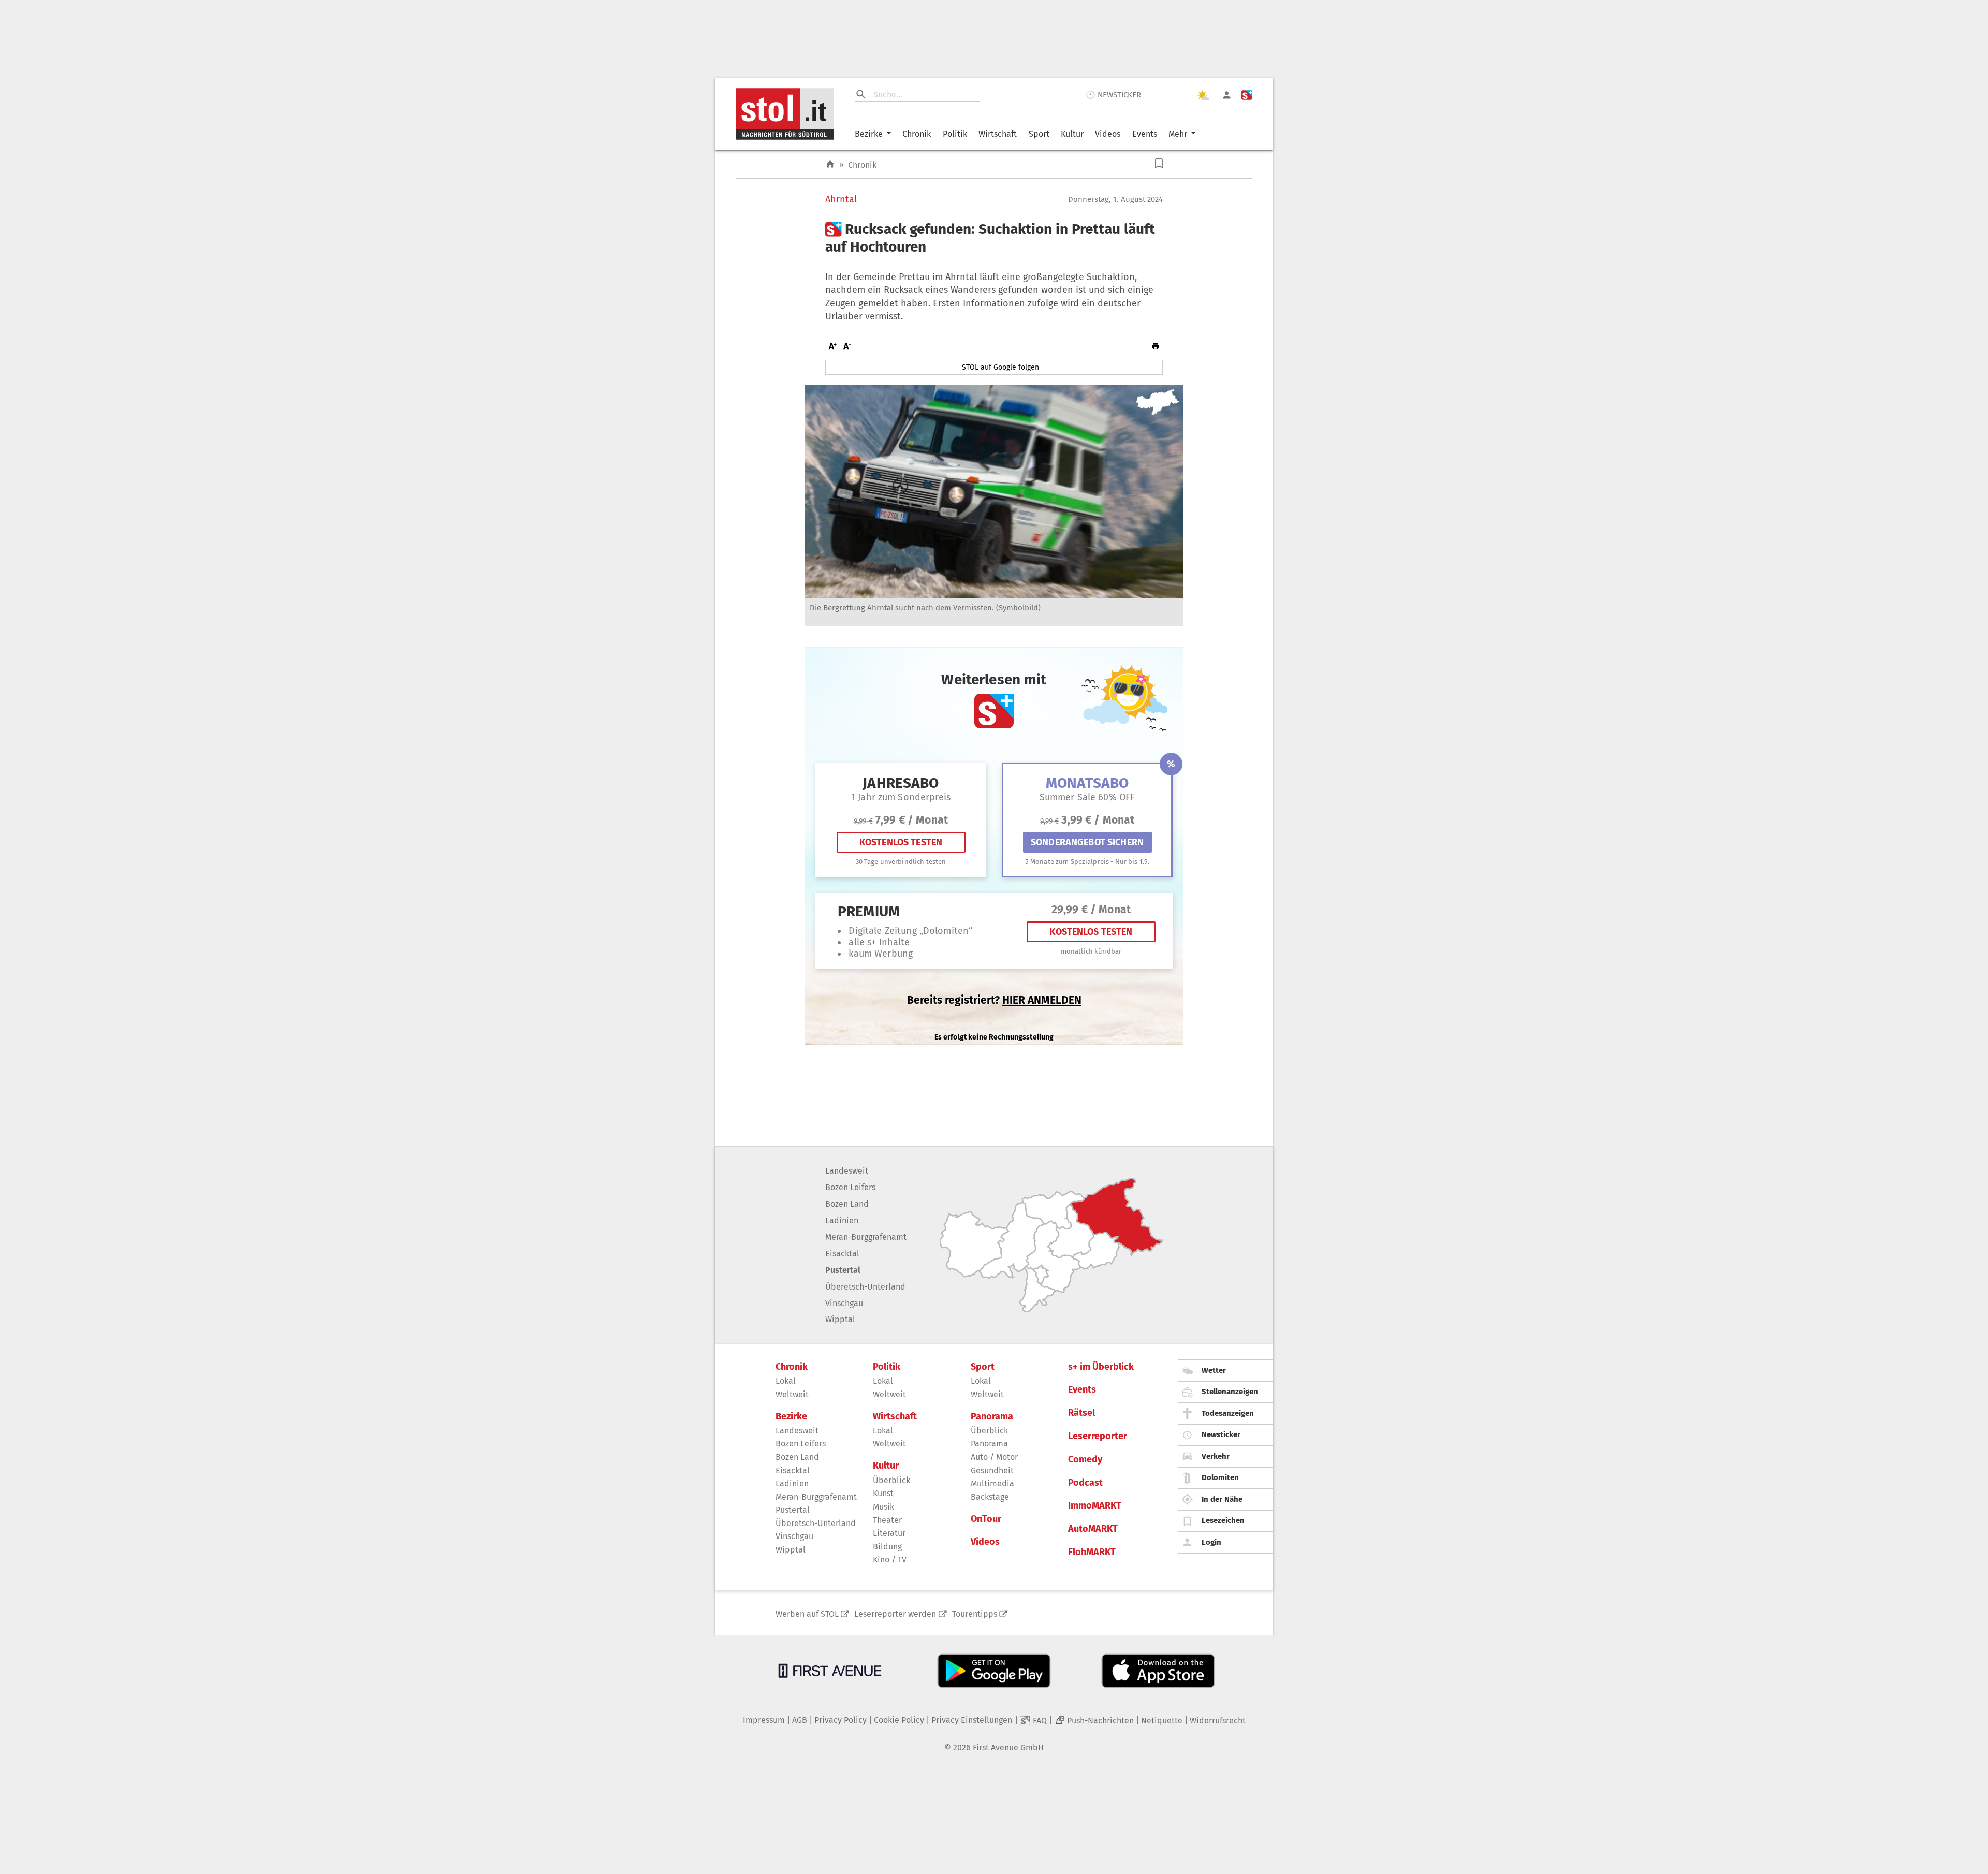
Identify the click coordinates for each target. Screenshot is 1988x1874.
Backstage (990, 1497)
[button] (1159, 163)
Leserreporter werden (895, 1614)
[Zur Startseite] (830, 164)
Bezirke (869, 134)
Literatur (889, 1533)
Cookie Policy (899, 1720)
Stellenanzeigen (1230, 1392)
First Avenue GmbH (1008, 1747)
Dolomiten (1220, 1477)
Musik (883, 1507)
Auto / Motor (994, 1457)
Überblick (891, 1480)
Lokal (786, 1381)
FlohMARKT (1092, 1552)
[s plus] (1247, 95)
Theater (887, 1520)
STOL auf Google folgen (1000, 367)
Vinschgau (844, 1303)
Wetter (1214, 1370)
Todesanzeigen (1228, 1413)
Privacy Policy (840, 1720)
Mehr (1178, 134)
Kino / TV (890, 1560)
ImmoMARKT (1095, 1506)
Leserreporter (1098, 1436)
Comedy (1085, 1460)
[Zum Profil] (1227, 95)
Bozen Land (847, 1204)
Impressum (764, 1720)
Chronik (917, 134)
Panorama (992, 1417)
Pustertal (843, 1270)
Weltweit (792, 1394)
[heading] (994, 238)
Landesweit (847, 1171)
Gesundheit (992, 1470)
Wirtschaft (998, 134)
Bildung (887, 1547)
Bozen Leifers (850, 1187)
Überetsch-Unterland (865, 1287)
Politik (955, 134)
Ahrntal (841, 200)
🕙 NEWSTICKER (1113, 95)
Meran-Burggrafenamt (866, 1237)
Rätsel (1081, 1413)
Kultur (1072, 134)
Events (1145, 134)
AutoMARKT (1093, 1529)
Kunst (883, 1493)
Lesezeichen (1223, 1520)
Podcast (1085, 1483)
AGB (800, 1720)
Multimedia (992, 1483)
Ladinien (842, 1220)
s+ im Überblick (1101, 1367)
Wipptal (840, 1319)
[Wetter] (1203, 95)
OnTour (986, 1519)
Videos (1108, 134)
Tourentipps (975, 1614)
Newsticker (1221, 1434)
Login (1211, 1542)
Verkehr (1216, 1456)
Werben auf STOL (807, 1614)
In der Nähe (1222, 1499)
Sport (1039, 134)
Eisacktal (842, 1254)
